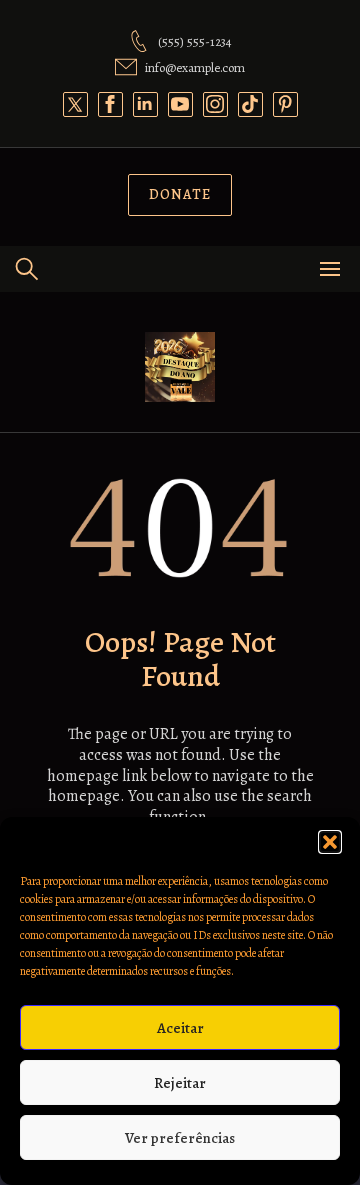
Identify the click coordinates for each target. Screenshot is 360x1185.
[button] (330, 842)
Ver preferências (180, 1138)
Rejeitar (180, 1083)
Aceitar (180, 1028)
